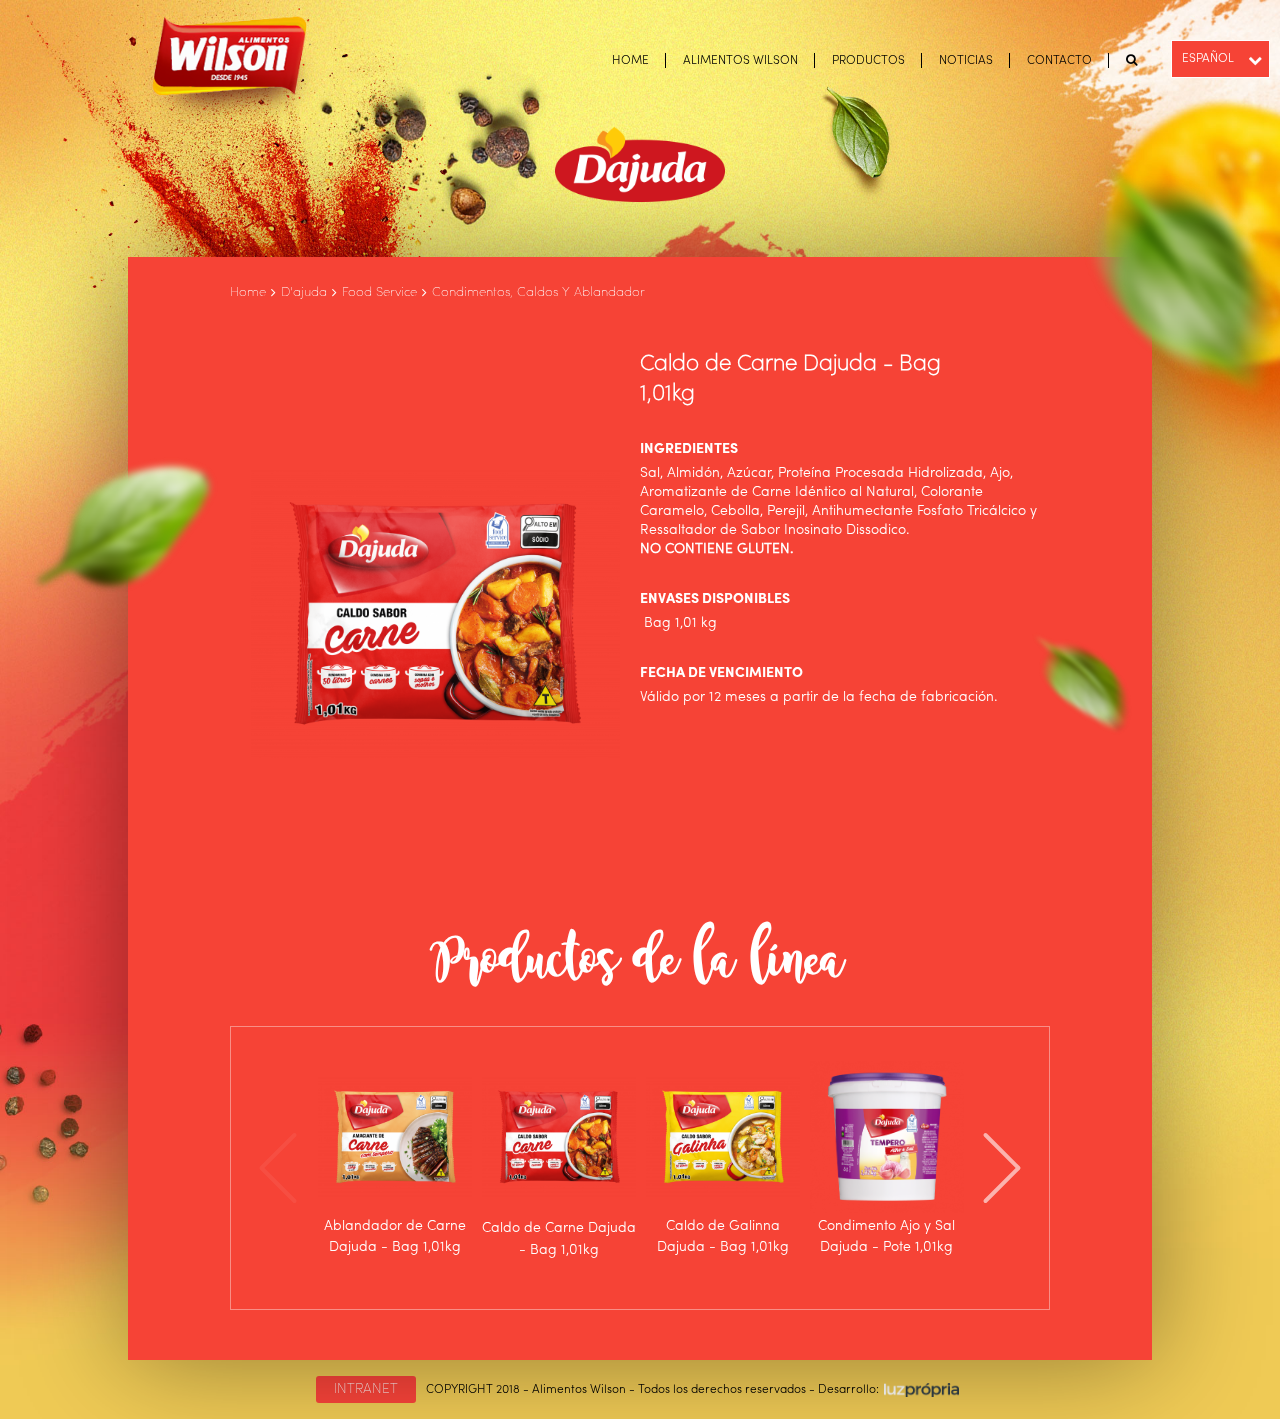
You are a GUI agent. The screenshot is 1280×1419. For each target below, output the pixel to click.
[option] (395, 1158)
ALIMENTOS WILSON (740, 61)
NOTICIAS (966, 61)
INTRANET (366, 1389)
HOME (630, 61)
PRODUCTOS (868, 61)
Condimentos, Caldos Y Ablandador (538, 292)
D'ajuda (304, 292)
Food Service (379, 292)
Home (248, 292)
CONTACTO (1059, 61)
